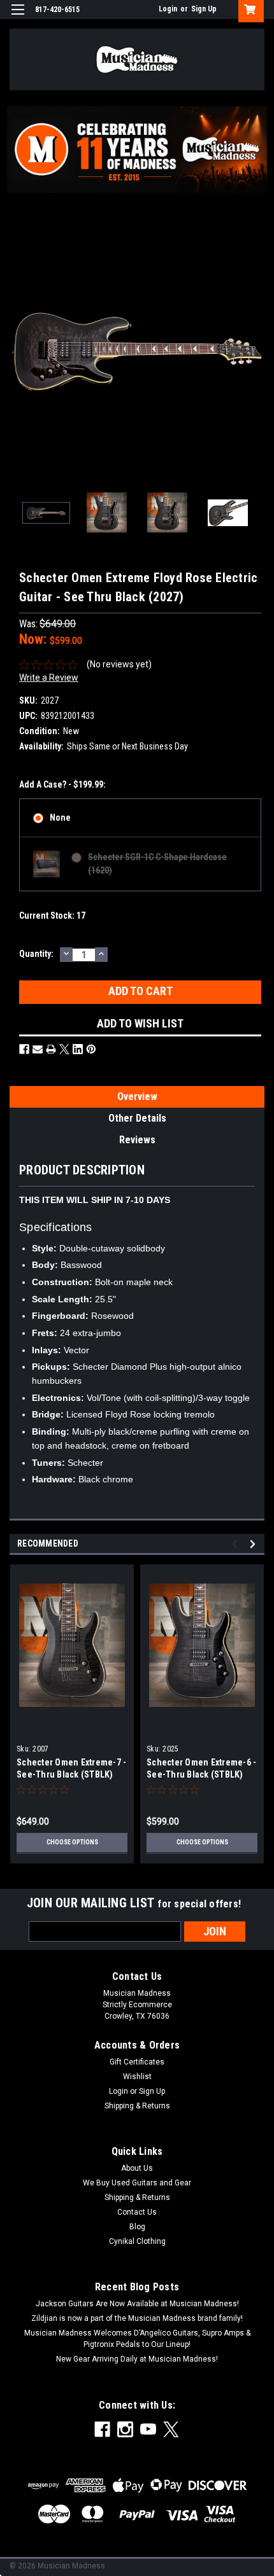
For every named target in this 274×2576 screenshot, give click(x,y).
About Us (137, 2168)
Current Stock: (52, 916)
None (60, 818)
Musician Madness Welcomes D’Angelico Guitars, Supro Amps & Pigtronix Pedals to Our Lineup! (137, 2339)
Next (255, 352)
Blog (137, 2227)
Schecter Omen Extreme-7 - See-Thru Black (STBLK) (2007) (71, 1774)
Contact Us (137, 2212)
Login (168, 9)
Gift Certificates (137, 2062)
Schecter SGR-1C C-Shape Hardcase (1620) (157, 864)
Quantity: (36, 954)
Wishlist (137, 2077)
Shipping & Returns (137, 2106)
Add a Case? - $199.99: (62, 784)
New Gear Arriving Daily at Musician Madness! (137, 2359)
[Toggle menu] (18, 17)
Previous (19, 352)
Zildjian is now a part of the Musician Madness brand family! (137, 2318)
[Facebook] (24, 1049)
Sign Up (204, 9)
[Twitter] (64, 1049)
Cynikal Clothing (137, 2241)
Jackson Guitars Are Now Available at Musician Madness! (137, 2304)
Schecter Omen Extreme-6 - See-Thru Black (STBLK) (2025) (201, 1774)
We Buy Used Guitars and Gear (137, 2183)
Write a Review (49, 678)
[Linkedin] (78, 1049)
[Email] (38, 1049)
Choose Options (72, 1842)
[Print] (51, 1049)
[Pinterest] (91, 1049)
